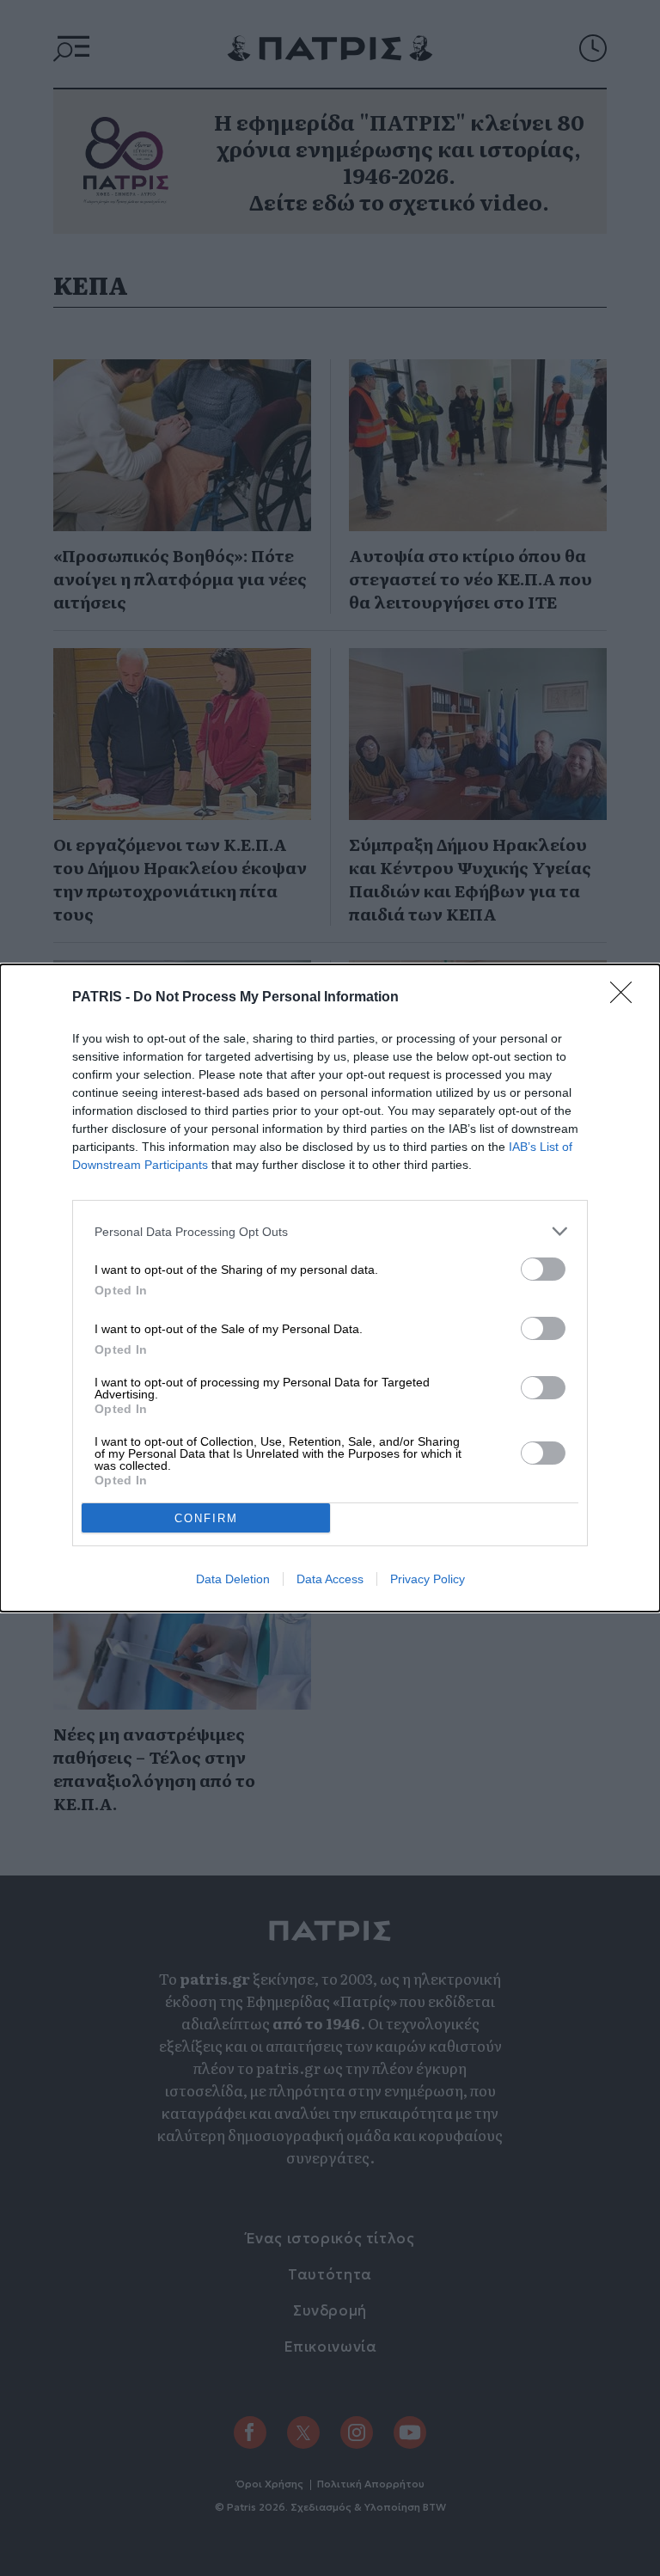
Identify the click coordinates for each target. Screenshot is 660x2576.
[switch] (543, 1269)
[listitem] (330, 1231)
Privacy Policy (428, 1579)
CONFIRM (206, 1518)
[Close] (626, 998)
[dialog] (330, 1288)
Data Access (330, 1579)
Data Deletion (233, 1579)
